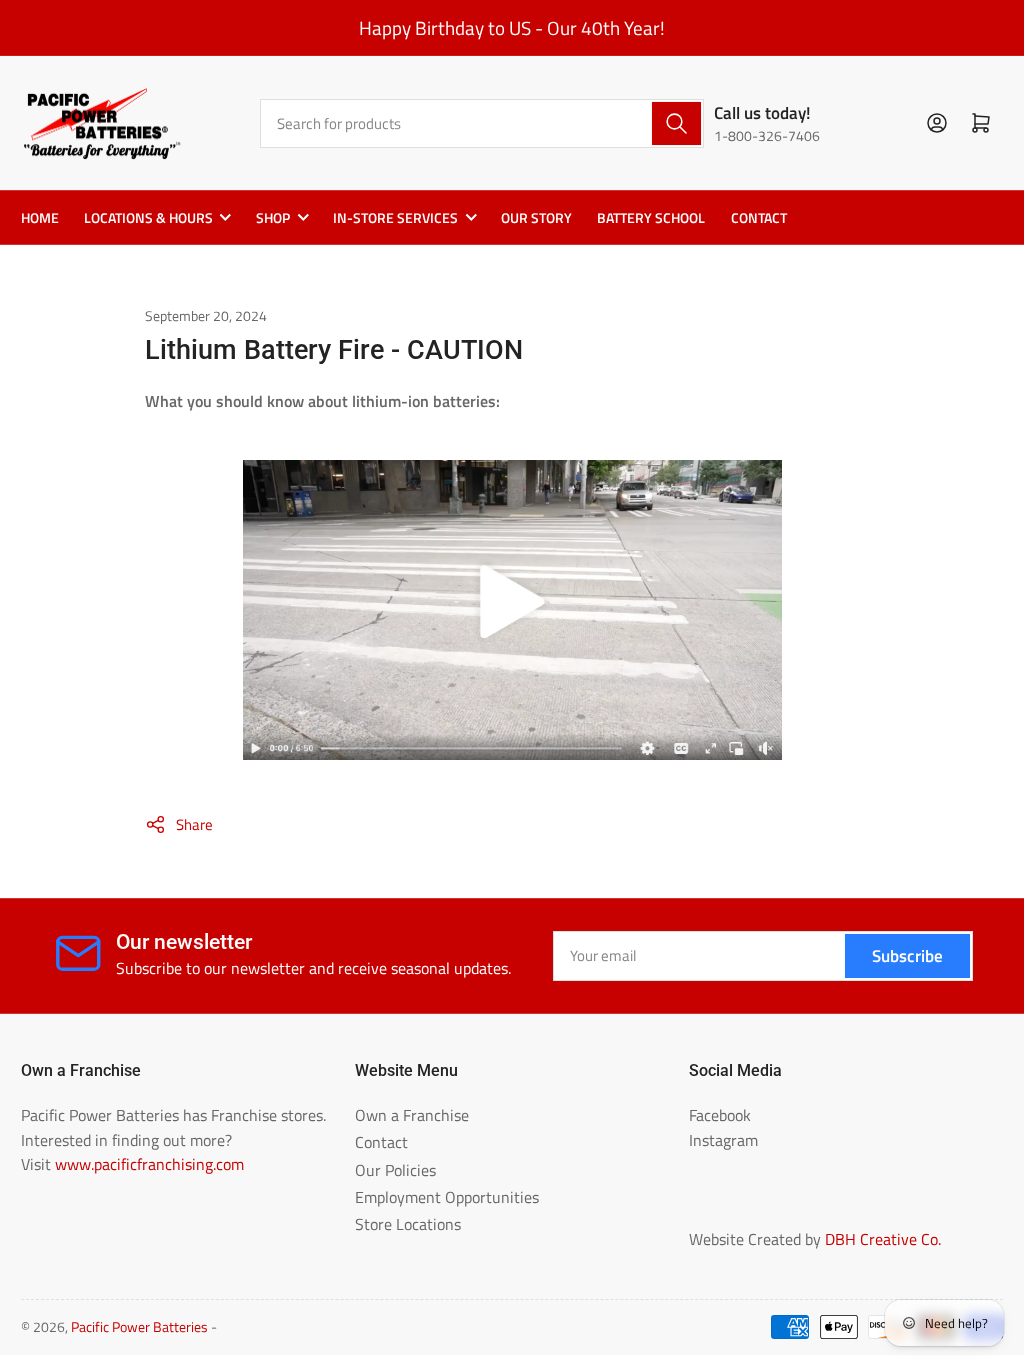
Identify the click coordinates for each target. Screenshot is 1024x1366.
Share (194, 824)
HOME (40, 218)
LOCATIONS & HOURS (148, 218)
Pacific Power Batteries (139, 1327)
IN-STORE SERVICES (395, 218)
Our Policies (395, 1170)
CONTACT (759, 218)
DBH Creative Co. (883, 1239)
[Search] (676, 123)
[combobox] (481, 123)
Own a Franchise (412, 1115)
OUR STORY (536, 218)
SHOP (273, 218)
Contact (381, 1142)
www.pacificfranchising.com (149, 1164)
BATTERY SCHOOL (651, 218)
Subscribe (907, 955)
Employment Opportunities (447, 1197)
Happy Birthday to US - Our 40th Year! (512, 28)
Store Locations (408, 1224)
